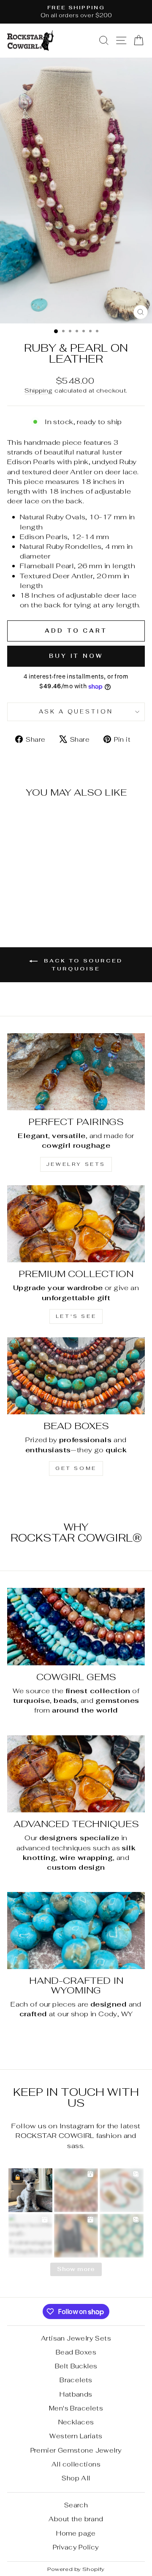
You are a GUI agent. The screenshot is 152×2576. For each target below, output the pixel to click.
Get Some (76, 1468)
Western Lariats (76, 2436)
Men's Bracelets (76, 2408)
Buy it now (76, 656)
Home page (76, 2533)
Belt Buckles (76, 2366)
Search (76, 2505)
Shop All (76, 2478)
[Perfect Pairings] (76, 1072)
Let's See (76, 1316)
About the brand (76, 2519)
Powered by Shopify (76, 2569)
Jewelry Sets (76, 1164)
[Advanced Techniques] (76, 1774)
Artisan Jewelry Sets (76, 2338)
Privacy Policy (76, 2547)
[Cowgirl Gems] (76, 1626)
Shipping (38, 390)
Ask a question (76, 712)
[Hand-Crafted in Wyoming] (76, 1931)
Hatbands (76, 2394)
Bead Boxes (76, 2352)
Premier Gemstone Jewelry (76, 2450)
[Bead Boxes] (76, 1376)
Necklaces (76, 2422)
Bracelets (76, 2380)
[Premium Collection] (76, 1224)
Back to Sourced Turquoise (82, 964)
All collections (76, 2464)
